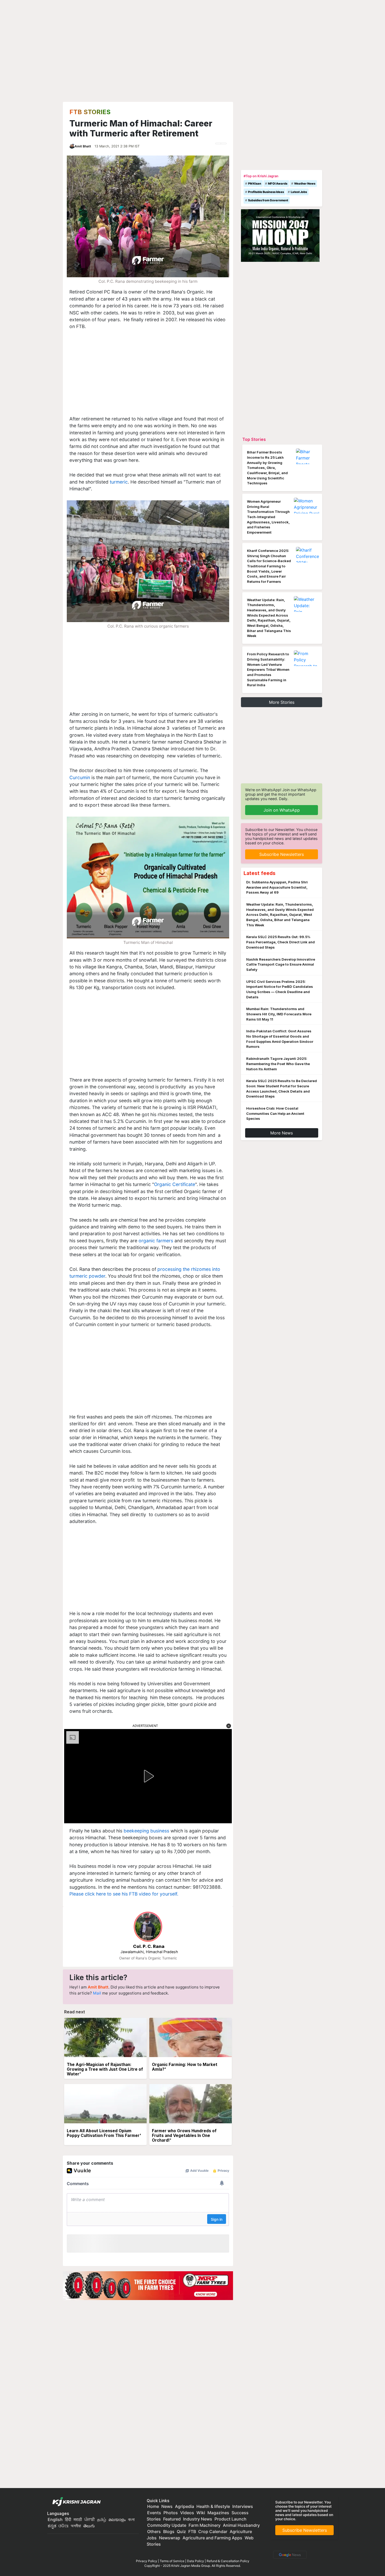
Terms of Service (172, 2561)
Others (154, 2531)
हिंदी (68, 2519)
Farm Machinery (205, 2525)
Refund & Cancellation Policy (228, 2561)
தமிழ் (102, 2519)
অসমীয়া (76, 2526)
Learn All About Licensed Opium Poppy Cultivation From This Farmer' (104, 2133)
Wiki (201, 2513)
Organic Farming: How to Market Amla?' (185, 2067)
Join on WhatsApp (282, 810)
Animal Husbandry (241, 2525)
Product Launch (230, 2519)
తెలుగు (89, 2526)
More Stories (282, 702)
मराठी (78, 2519)
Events (154, 2513)
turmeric (119, 482)
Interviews (243, 2506)
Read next (75, 2012)
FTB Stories (90, 112)
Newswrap (170, 2538)
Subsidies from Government (268, 200)
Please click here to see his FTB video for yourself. (124, 1894)
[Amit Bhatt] (72, 146)
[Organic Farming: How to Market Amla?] (191, 2038)
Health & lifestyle (213, 2506)
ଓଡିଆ (63, 2526)
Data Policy (196, 2561)
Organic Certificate (175, 1184)
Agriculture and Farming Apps (212, 2538)
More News (282, 1133)
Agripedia (185, 2506)
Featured (172, 2519)
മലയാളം (117, 2519)
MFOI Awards (278, 184)
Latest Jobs (299, 192)
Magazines (218, 2513)
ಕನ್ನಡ (53, 2526)
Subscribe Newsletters (282, 854)
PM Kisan (255, 184)
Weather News (305, 184)
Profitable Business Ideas (266, 192)
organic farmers (156, 1241)
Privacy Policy (147, 2561)
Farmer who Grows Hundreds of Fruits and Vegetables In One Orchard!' (184, 2135)
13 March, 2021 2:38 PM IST (117, 146)
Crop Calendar (213, 2531)
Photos (171, 2513)
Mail (97, 1993)
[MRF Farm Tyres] (148, 2285)
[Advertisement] (148, 377)
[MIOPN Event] (280, 235)
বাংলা (131, 2519)
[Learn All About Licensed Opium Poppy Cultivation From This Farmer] (105, 2104)
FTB (192, 2531)
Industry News (198, 2519)
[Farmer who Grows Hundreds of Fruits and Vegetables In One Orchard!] (191, 2104)
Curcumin (80, 777)
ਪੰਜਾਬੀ (90, 2519)
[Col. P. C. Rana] (148, 1927)
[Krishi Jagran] (75, 2502)
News (167, 2506)
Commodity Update (167, 2525)
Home (153, 2506)
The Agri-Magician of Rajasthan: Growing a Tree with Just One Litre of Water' (105, 2069)
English (55, 2519)
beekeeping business (146, 1831)
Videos (187, 2513)
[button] (229, 1726)
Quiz (181, 2531)
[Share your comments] (218, 143)
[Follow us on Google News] (289, 2554)
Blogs (169, 2531)
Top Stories (254, 439)
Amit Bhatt (83, 146)
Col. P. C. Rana (149, 1946)
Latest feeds (260, 873)
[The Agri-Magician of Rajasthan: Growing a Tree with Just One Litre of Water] (105, 2038)
